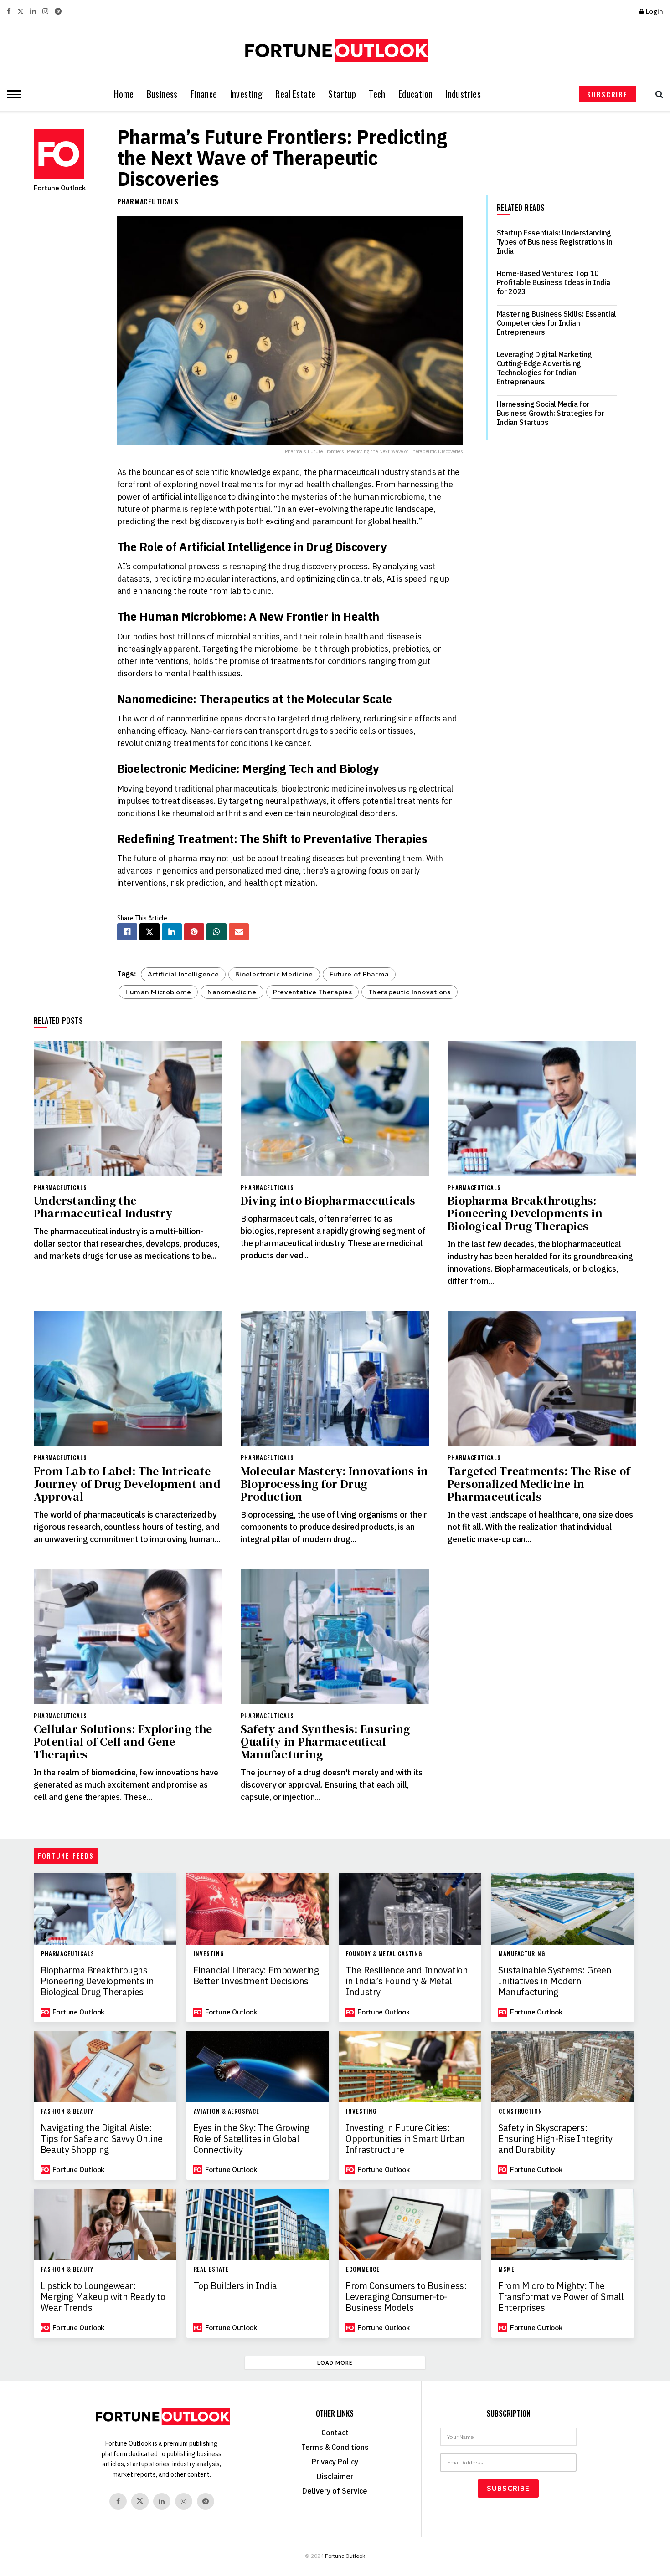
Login (654, 11)
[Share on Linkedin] (172, 932)
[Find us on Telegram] (58, 12)
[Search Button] (657, 94)
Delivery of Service (335, 2491)
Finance (204, 94)
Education (416, 94)
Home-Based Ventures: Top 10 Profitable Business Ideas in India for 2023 (554, 282)
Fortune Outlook (60, 188)
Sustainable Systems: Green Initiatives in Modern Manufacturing (555, 1981)
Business (162, 94)
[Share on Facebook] (127, 932)
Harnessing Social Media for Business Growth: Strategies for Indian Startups (551, 413)
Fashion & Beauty (67, 2111)
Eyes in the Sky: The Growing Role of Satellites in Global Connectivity (251, 2139)
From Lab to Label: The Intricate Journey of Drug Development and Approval (127, 1484)
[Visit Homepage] (335, 51)
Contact (335, 2433)
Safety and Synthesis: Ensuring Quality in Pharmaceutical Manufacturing (325, 1742)
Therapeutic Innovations (410, 992)
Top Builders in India (235, 2286)
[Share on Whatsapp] (216, 932)
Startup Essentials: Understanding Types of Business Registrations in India (555, 242)
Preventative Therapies (312, 992)
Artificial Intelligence (183, 974)
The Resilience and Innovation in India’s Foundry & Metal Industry (407, 1981)
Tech (377, 94)
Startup (342, 94)
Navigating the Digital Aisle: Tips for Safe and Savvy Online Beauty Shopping (102, 2139)
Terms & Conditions (335, 2447)
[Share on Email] (239, 932)
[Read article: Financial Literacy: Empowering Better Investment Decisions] (258, 1909)
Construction (521, 2111)
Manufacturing (522, 1954)
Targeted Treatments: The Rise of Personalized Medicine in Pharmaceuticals (539, 1484)
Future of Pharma (359, 974)
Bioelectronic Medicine (274, 974)
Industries (463, 94)
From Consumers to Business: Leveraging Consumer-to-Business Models (406, 2297)
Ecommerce (363, 2269)
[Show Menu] (11, 94)
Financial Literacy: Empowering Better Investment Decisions (256, 1976)
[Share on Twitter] (149, 932)
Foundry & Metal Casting (384, 1954)
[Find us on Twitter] (21, 12)
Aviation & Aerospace (227, 2111)
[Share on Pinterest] (194, 932)
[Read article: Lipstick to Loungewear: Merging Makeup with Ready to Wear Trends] (105, 2224)
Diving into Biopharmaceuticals (328, 1201)
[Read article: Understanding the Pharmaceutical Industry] (128, 1109)
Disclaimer (335, 2476)
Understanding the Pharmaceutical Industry (103, 1207)
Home (124, 94)
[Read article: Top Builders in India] (258, 2224)
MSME (507, 2269)
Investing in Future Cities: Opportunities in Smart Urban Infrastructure (405, 2139)
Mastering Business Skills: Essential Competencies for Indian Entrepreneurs (557, 323)
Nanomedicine (232, 992)
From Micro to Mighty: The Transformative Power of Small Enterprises (561, 2297)
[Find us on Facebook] (9, 12)
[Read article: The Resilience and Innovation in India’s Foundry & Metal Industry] (410, 1909)
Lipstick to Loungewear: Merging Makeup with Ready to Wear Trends (103, 2297)
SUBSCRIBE (607, 94)
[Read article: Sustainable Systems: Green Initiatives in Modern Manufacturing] (563, 1909)
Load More (335, 2363)
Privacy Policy (335, 2462)
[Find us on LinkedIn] (33, 12)
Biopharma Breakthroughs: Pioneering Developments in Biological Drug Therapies (525, 1213)
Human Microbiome (158, 992)
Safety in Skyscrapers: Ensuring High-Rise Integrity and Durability (555, 2139)
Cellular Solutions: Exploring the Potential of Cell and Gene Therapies (123, 1742)
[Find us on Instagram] (45, 12)
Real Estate (295, 94)
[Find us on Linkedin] (162, 2501)
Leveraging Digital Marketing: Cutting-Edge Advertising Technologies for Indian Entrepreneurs (545, 368)
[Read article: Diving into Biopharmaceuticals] (335, 1109)
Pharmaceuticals (148, 201)
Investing (247, 94)
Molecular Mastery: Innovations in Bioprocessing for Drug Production (335, 1484)
